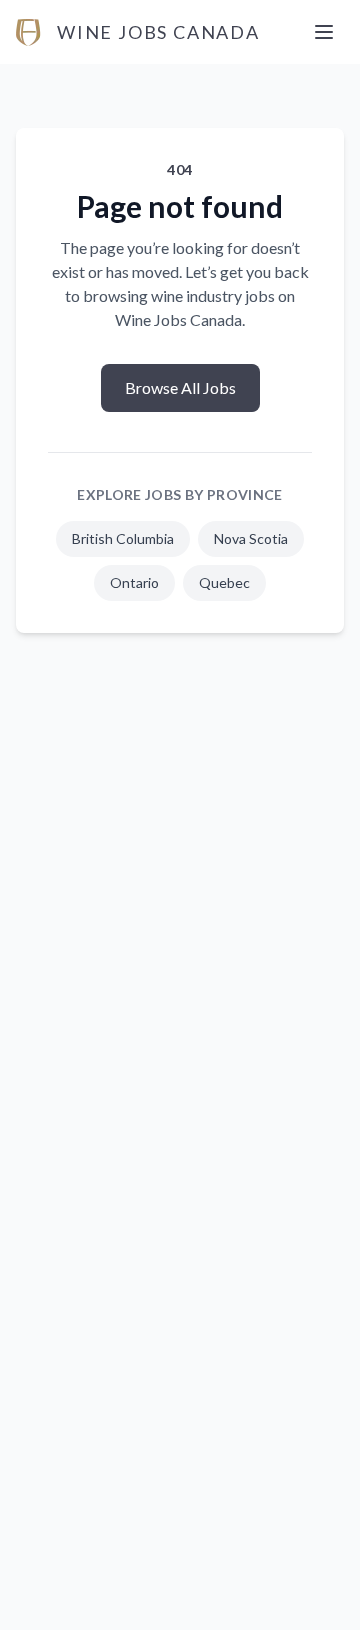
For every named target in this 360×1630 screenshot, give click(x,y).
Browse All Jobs (180, 387)
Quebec (224, 582)
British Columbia (123, 538)
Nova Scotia (251, 538)
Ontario (134, 582)
